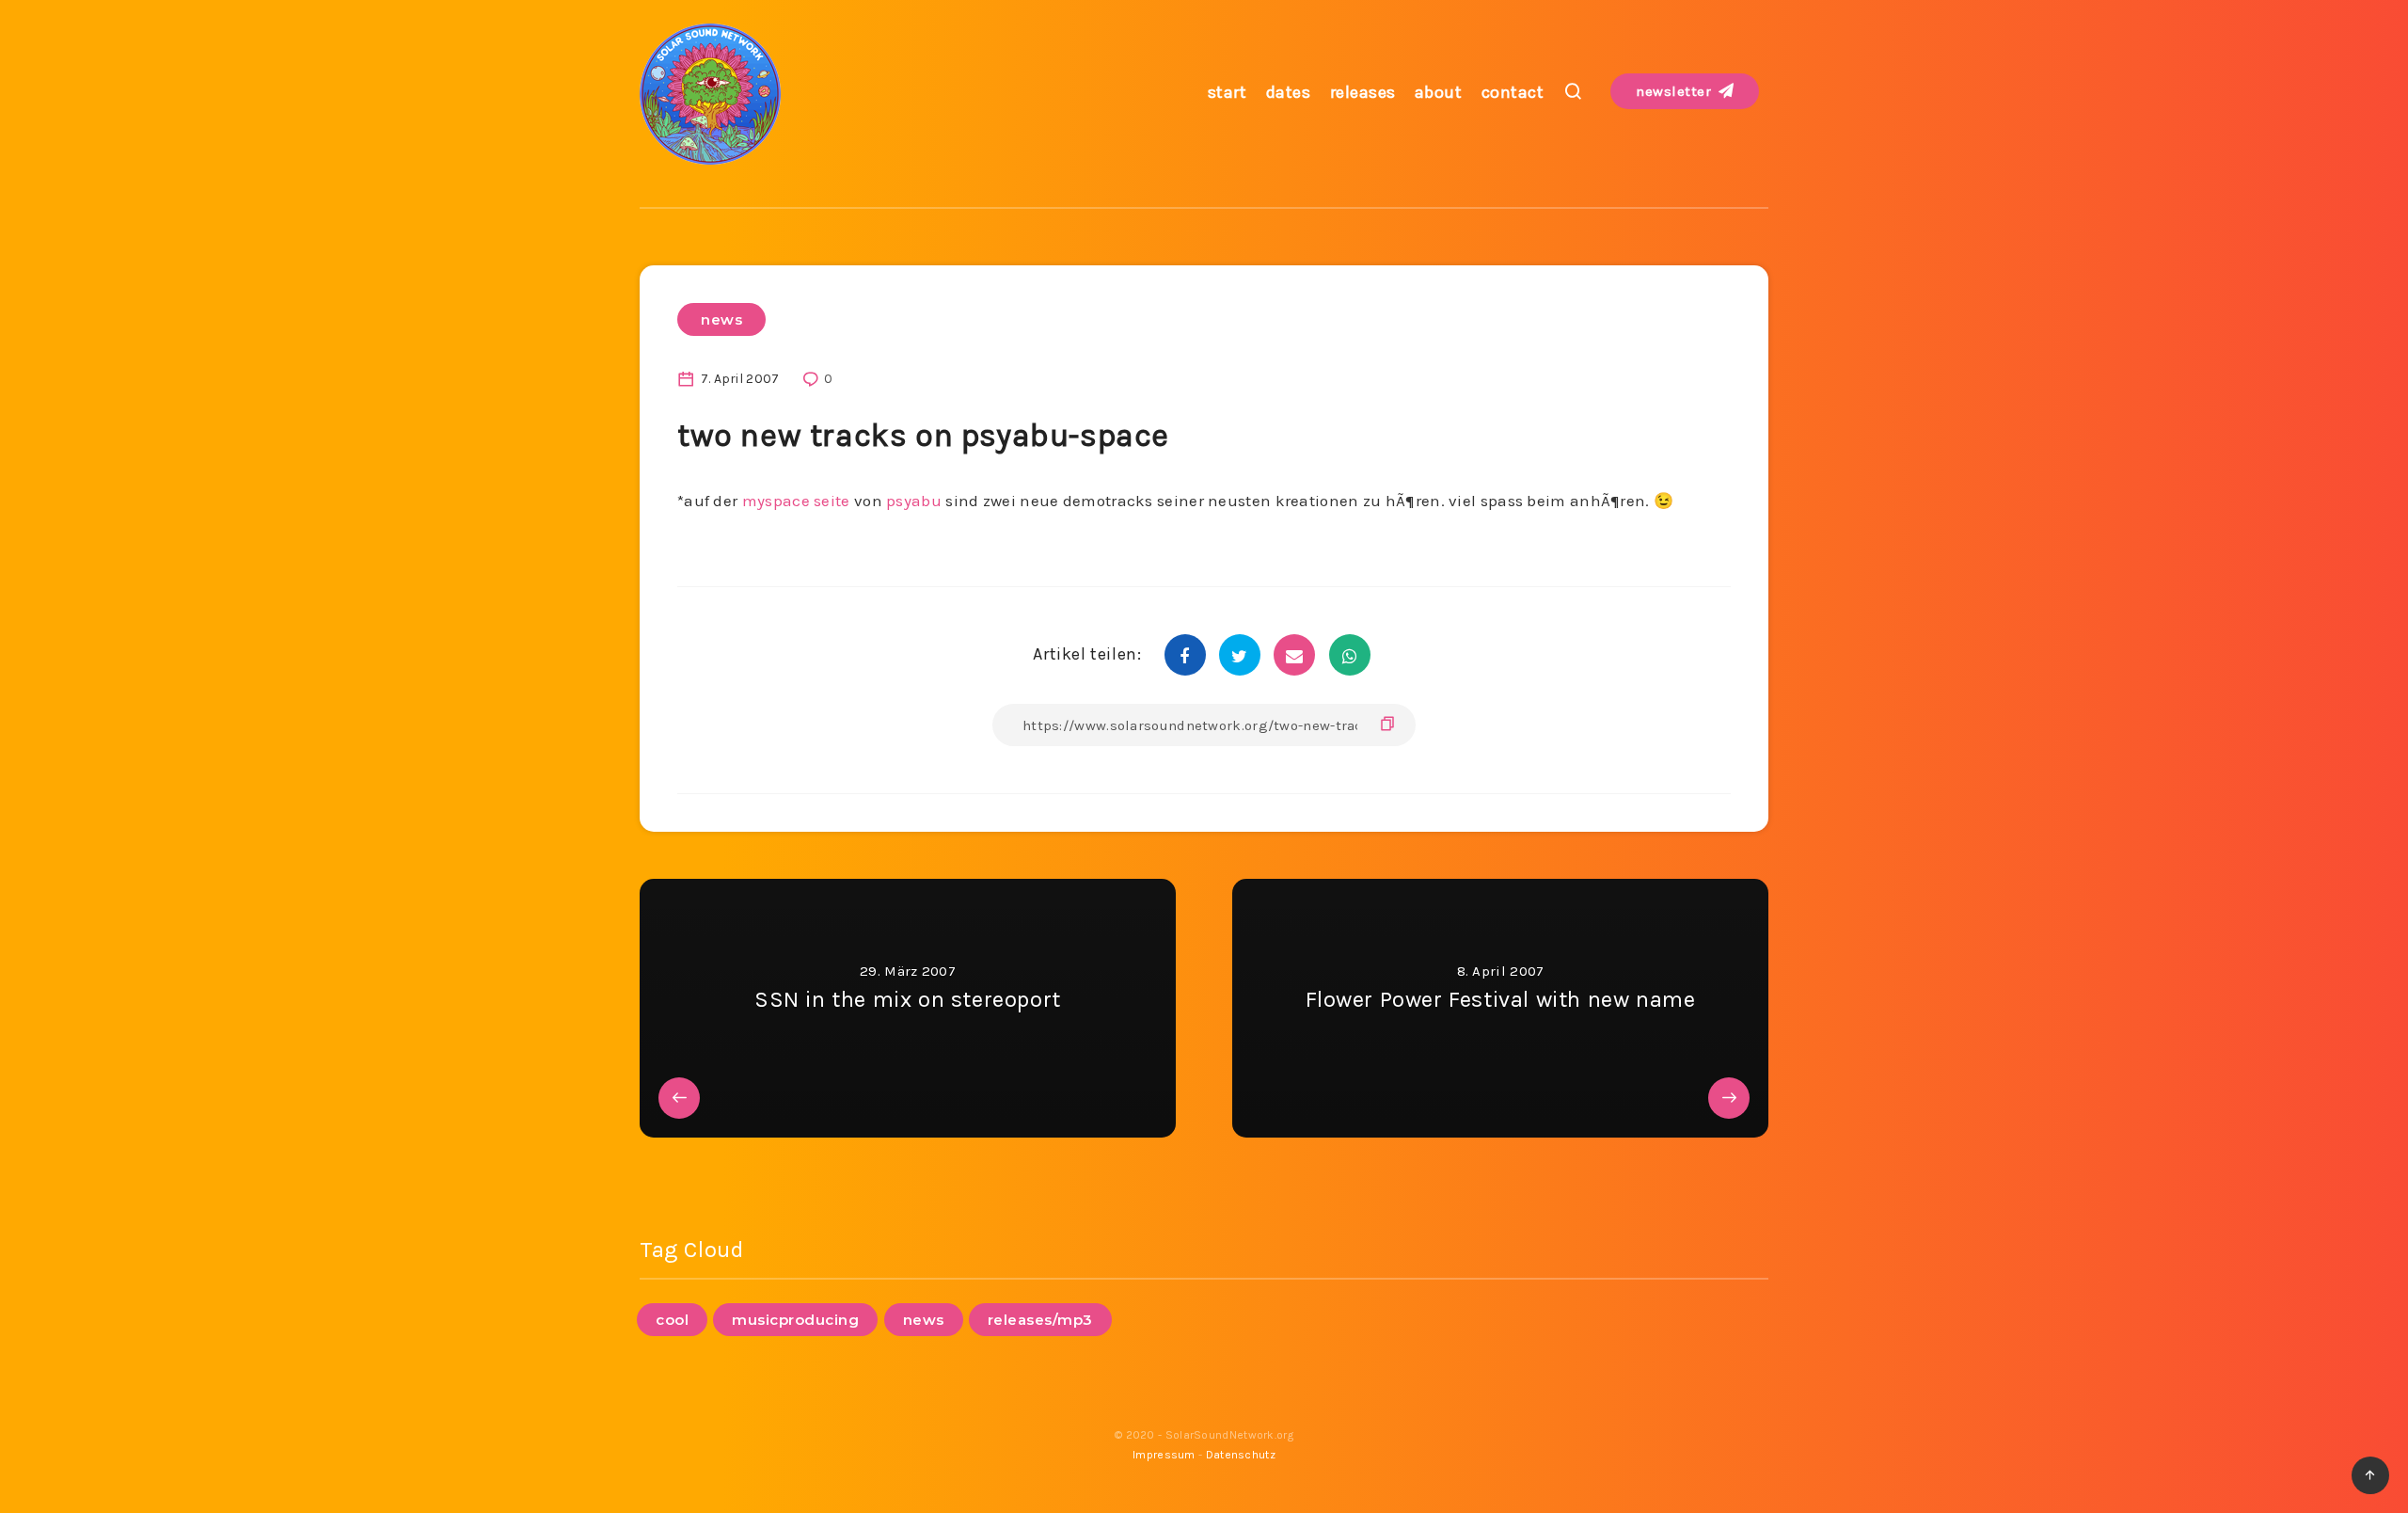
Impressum (1164, 1455)
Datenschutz (1241, 1455)
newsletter (1676, 91)
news (721, 319)
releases (1363, 92)
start (1228, 92)
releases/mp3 (1040, 1320)
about (1439, 92)
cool (672, 1320)
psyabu (914, 501)
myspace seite (796, 501)
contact (1513, 92)
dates (1289, 92)
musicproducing (795, 1320)
